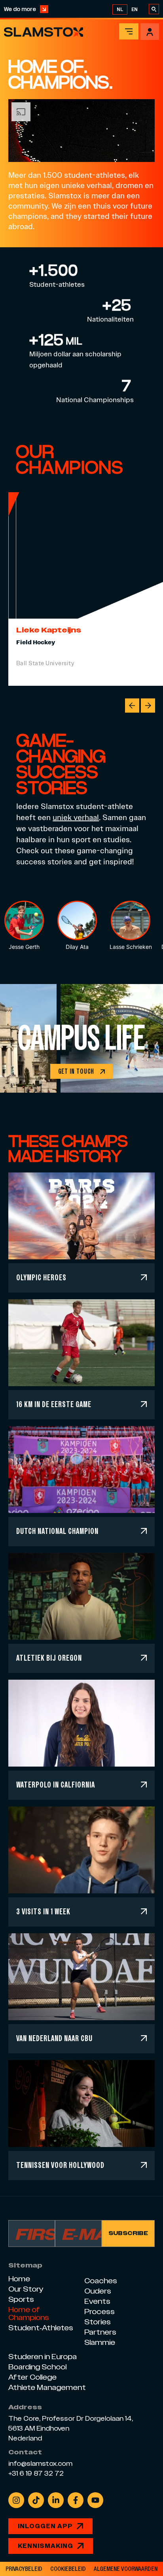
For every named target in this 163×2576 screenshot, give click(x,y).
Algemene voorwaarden (126, 2569)
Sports (21, 2299)
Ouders (98, 2291)
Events (97, 2301)
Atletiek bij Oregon (49, 1658)
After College (32, 2377)
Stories (98, 2322)
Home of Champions (29, 2314)
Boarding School (37, 2367)
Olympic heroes (41, 1277)
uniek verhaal (76, 817)
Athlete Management (47, 2387)
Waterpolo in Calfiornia (56, 1785)
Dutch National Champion (57, 1531)
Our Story (26, 2289)
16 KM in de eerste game (54, 1404)
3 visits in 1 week (43, 1911)
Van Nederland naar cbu (54, 2038)
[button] (132, 706)
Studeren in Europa (43, 2357)
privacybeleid (24, 2569)
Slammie (100, 2342)
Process (100, 2312)
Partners (100, 2332)
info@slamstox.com (40, 2464)
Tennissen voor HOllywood (60, 2165)
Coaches (101, 2281)
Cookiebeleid (68, 2569)
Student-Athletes (41, 2328)
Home (19, 2279)
